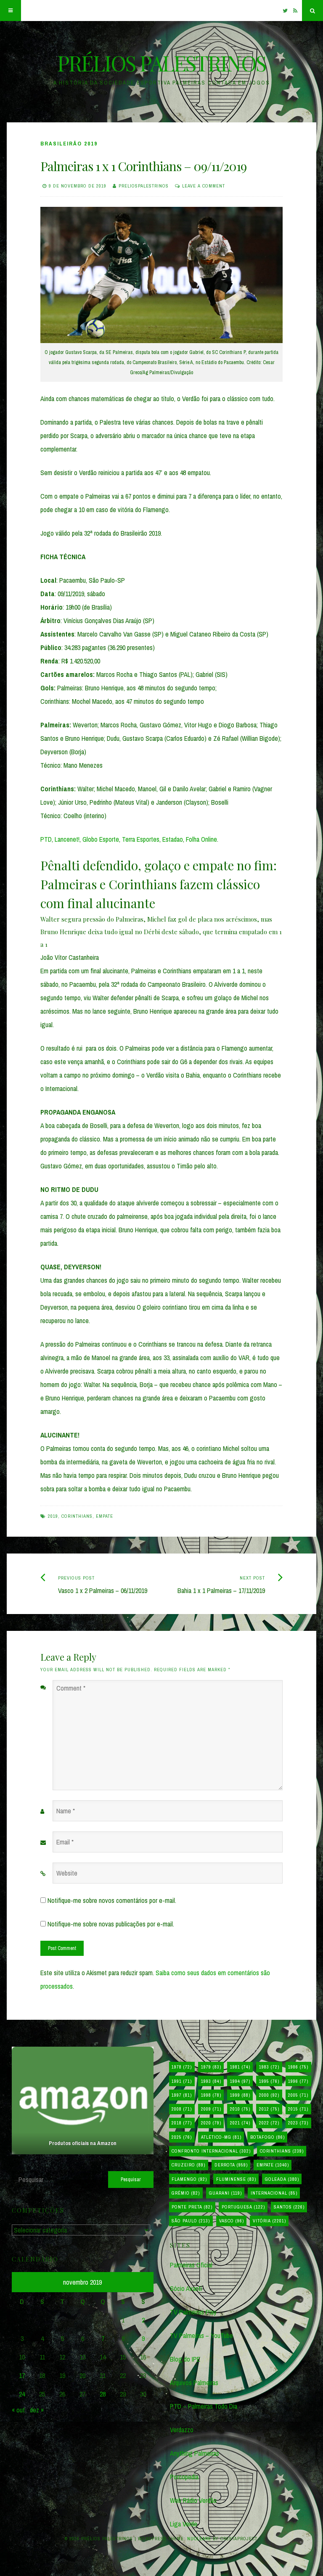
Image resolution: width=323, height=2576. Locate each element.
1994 (240, 2081)
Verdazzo (182, 2430)
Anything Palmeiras (195, 2453)
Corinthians (77, 1516)
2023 (298, 2123)
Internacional (274, 2193)
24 (22, 2394)
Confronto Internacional (211, 2151)
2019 (53, 1516)
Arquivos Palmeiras (194, 2383)
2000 (269, 2095)
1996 (298, 2081)
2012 (269, 2109)
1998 (211, 2095)
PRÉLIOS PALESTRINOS (161, 63)
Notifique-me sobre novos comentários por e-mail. (112, 1900)
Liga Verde (184, 2524)
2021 (240, 2123)
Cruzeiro (188, 2165)
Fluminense (236, 2179)
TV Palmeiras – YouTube (201, 2336)
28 (103, 2394)
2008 (182, 2109)
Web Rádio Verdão (193, 2500)
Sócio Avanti (186, 2288)
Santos (289, 2207)
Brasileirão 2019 (69, 144)
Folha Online (201, 839)
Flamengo (189, 2179)
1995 (269, 2081)
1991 (182, 2081)
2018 (182, 2123)
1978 (182, 2067)
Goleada (282, 2179)
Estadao (173, 839)
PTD (46, 839)
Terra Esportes (141, 839)
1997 (182, 2095)
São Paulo (191, 2221)
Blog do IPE (185, 2359)
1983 (269, 2067)
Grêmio (186, 2193)
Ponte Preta (192, 2207)
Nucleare (199, 2539)
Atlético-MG (221, 2137)
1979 (211, 2067)
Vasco (232, 2221)
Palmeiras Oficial (191, 2265)
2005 (298, 2095)
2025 (182, 2137)
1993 (211, 2081)
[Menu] (11, 11)
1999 (240, 2095)
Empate (105, 1516)
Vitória (269, 2221)
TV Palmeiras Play (193, 2312)
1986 (298, 2067)
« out (18, 2410)
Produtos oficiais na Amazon (83, 2143)
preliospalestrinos (144, 186)
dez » (37, 2410)
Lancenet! (67, 839)
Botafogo (267, 2137)
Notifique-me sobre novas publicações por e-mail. (111, 1924)
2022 (269, 2123)
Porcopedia (184, 2477)
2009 (211, 2109)
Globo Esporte (101, 839)
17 (22, 2375)
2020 (211, 2123)
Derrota (231, 2165)
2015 (298, 2109)
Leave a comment (204, 186)
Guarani (225, 2193)
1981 (240, 2067)
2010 (240, 2109)
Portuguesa (243, 2207)
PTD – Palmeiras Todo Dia (204, 2406)
